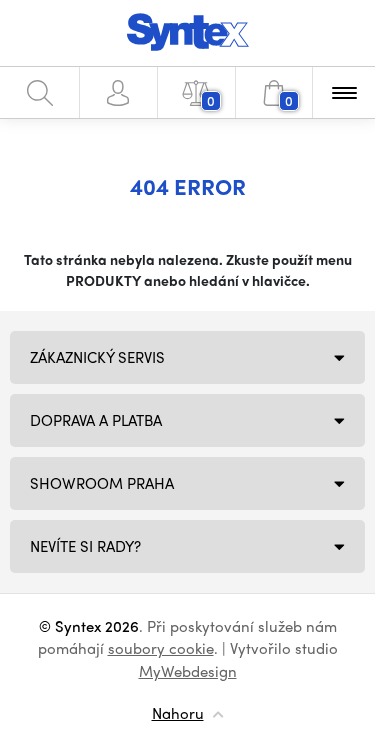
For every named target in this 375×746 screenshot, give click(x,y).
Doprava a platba (96, 420)
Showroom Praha (102, 483)
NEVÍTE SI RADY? (85, 546)
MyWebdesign (188, 671)
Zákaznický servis (97, 357)
